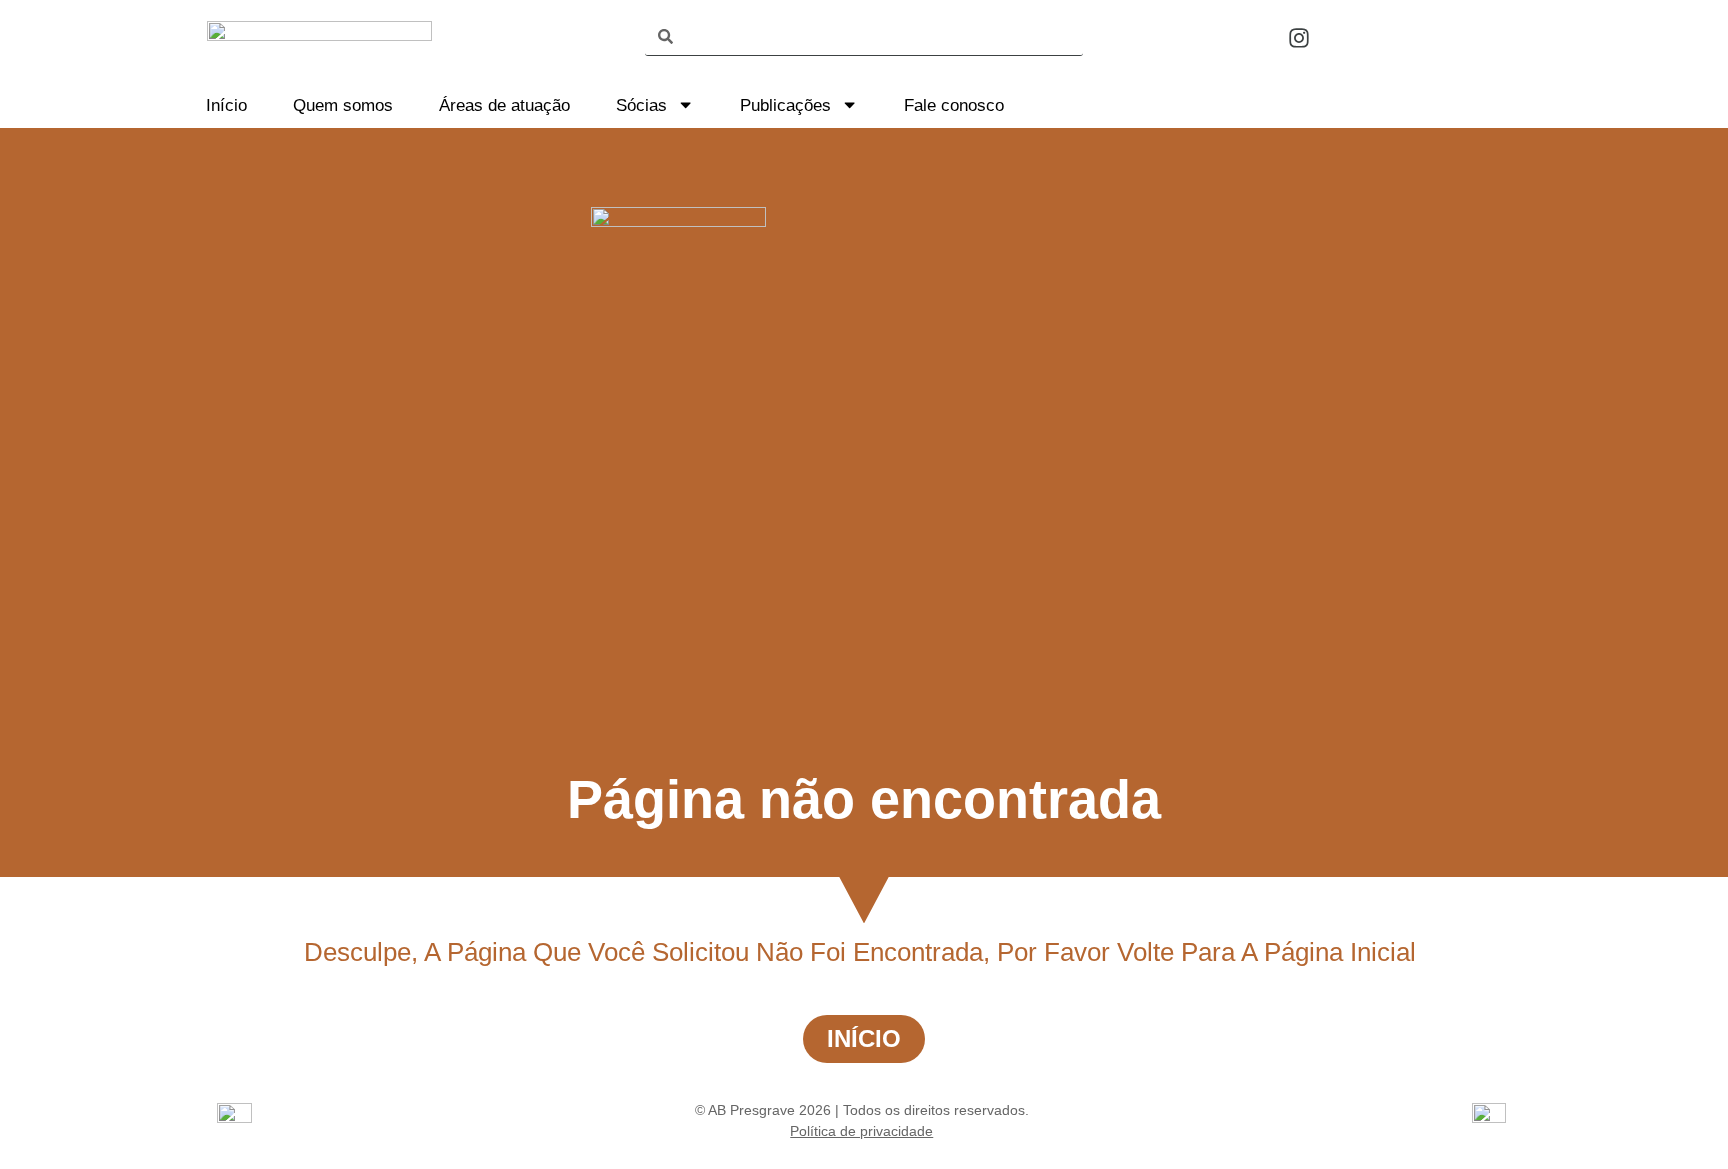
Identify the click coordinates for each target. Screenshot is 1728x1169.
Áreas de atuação (504, 105)
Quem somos (343, 105)
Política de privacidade (861, 1131)
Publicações (785, 105)
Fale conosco (954, 105)
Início (226, 105)
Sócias (641, 105)
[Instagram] (1299, 38)
